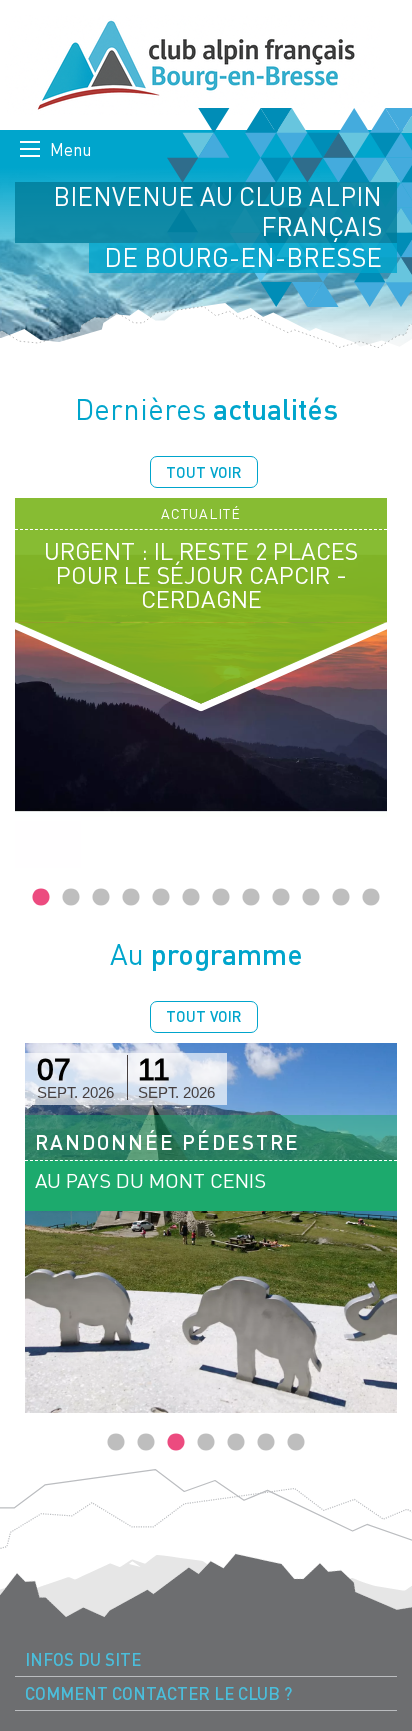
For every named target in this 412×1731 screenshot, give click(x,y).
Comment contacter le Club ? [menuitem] (158, 1693)
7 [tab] (221, 898)
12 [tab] (371, 898)
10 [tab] (311, 898)
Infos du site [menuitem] (83, 1659)
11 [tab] (341, 898)
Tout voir (204, 472)
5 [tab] (161, 898)
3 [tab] (101, 898)
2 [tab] (71, 898)
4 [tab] (131, 898)
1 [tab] (41, 898)
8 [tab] (251, 898)
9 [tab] (281, 898)
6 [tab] (191, 898)
